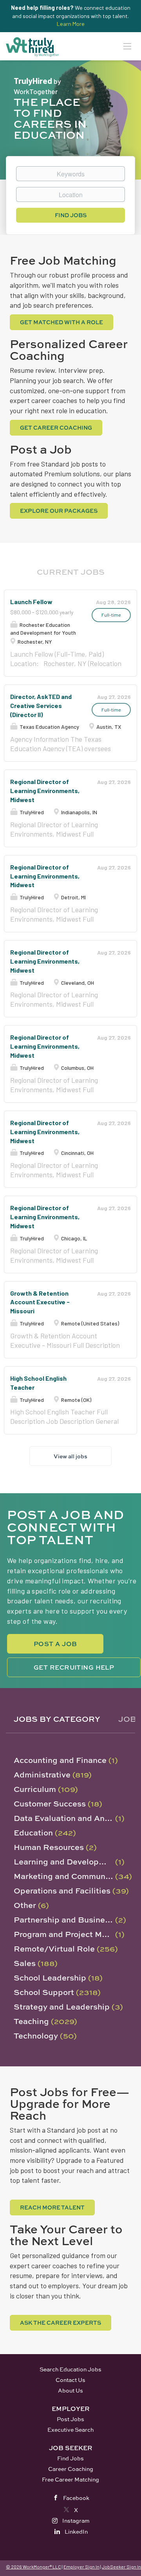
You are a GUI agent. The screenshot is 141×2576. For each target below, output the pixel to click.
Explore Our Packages (59, 511)
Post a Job (55, 1644)
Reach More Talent (52, 2207)
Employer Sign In (81, 2567)
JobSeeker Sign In (121, 2567)
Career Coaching (71, 2469)
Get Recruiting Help (74, 1667)
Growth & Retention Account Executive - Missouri (40, 1302)
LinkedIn (76, 2532)
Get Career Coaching (56, 428)
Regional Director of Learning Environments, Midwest (45, 791)
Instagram (76, 2521)
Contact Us (70, 2380)
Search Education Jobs (70, 2369)
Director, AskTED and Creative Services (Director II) (41, 705)
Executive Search (70, 2430)
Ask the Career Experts (61, 2323)
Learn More (71, 24)
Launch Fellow (31, 602)
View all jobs (70, 1456)
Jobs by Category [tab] (57, 1719)
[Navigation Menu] (127, 46)
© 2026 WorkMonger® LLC (33, 2567)
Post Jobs (70, 2419)
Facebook (76, 2498)
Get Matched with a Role (61, 322)
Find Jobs (71, 215)
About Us (70, 2390)
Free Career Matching (70, 2479)
